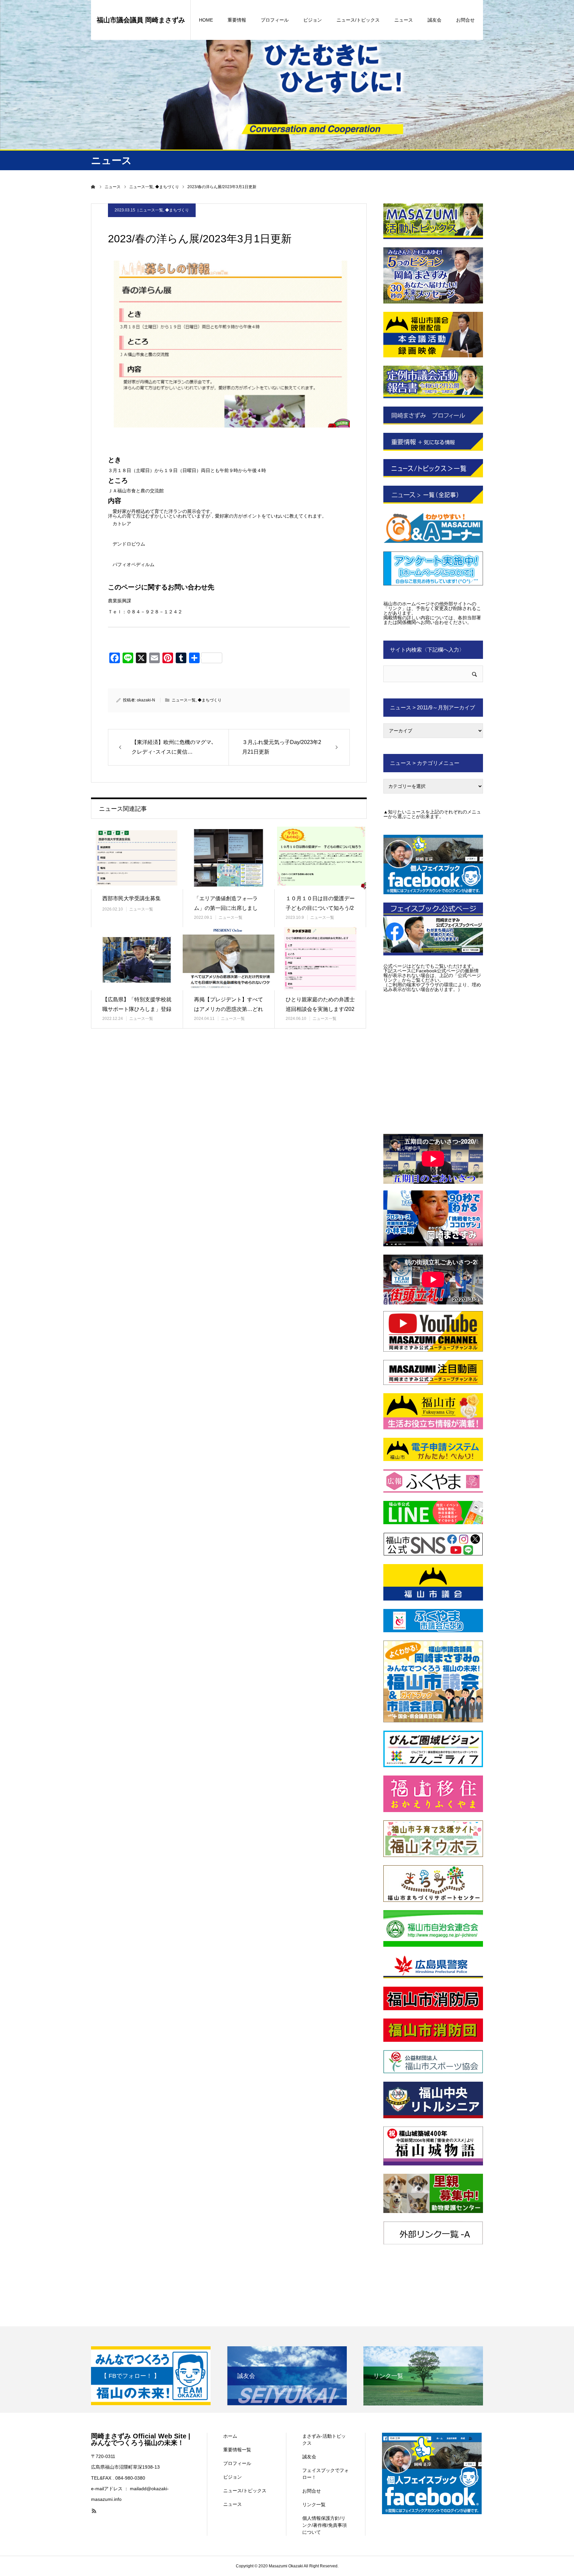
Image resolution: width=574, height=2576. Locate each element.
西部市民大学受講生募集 (132, 898)
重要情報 (237, 20)
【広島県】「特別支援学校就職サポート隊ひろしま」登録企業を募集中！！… (137, 1009)
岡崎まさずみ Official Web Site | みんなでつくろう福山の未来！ (141, 2439)
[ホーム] (93, 187)
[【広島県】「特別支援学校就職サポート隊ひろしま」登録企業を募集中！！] (137, 959)
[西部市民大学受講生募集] (137, 858)
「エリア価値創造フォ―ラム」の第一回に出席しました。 (226, 908)
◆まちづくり (177, 210)
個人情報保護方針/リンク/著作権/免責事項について (325, 2525)
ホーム (230, 2436)
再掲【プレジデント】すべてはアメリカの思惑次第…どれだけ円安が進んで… (229, 1009)
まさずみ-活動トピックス (324, 2440)
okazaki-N (146, 700)
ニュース (404, 20)
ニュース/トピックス (358, 20)
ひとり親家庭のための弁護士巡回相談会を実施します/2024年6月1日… (320, 1009)
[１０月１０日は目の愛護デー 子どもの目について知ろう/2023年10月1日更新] (320, 858)
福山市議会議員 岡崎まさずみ (141, 20)
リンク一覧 (314, 2505)
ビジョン (313, 20)
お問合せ (465, 20)
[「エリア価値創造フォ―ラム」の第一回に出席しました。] (229, 858)
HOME (206, 20)
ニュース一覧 (151, 210)
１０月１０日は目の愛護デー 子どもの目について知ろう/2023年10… (320, 908)
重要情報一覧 (237, 2450)
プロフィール (275, 20)
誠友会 (434, 20)
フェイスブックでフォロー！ (326, 2474)
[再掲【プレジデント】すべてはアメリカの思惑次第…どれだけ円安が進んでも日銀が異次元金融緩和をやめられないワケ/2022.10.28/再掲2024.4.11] (229, 959)
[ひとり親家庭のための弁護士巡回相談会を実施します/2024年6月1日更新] (320, 959)
